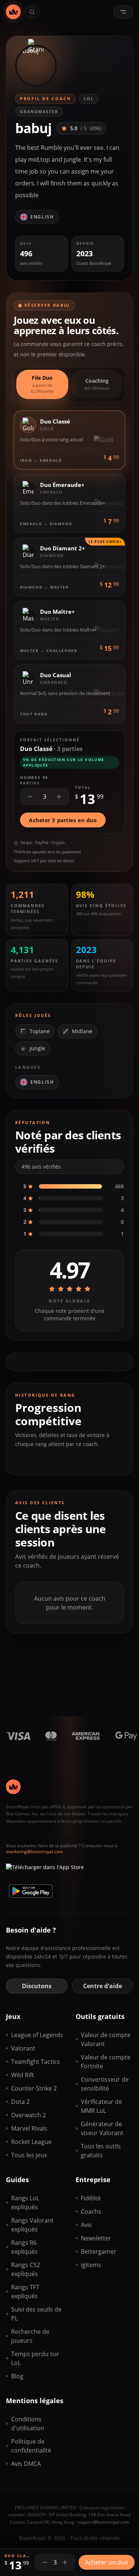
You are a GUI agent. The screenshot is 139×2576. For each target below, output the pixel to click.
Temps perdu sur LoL (35, 2358)
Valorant (23, 2048)
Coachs (91, 2211)
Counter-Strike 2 (34, 2088)
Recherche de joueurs (30, 2336)
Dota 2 (20, 2102)
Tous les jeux (29, 2155)
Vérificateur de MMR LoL (101, 2106)
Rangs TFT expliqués (25, 2292)
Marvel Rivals (29, 2128)
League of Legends (37, 2035)
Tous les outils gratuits (101, 2151)
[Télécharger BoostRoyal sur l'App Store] (45, 1870)
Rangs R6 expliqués (24, 2247)
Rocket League (31, 2142)
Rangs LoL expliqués (25, 2203)
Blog (17, 2376)
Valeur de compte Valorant (106, 2039)
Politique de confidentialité (31, 2446)
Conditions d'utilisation (28, 2424)
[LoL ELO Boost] (13, 12)
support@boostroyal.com (103, 2522)
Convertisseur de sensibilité (105, 2084)
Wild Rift (23, 2075)
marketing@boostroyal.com (34, 1852)
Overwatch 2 (29, 2115)
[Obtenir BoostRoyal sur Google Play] (31, 1891)
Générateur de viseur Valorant (102, 2128)
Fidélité (91, 2198)
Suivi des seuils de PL (36, 2314)
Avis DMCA (26, 2464)
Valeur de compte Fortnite (106, 2062)
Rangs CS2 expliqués (26, 2269)
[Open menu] (123, 12)
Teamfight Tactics (36, 2062)
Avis (86, 2225)
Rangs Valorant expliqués (32, 2225)
